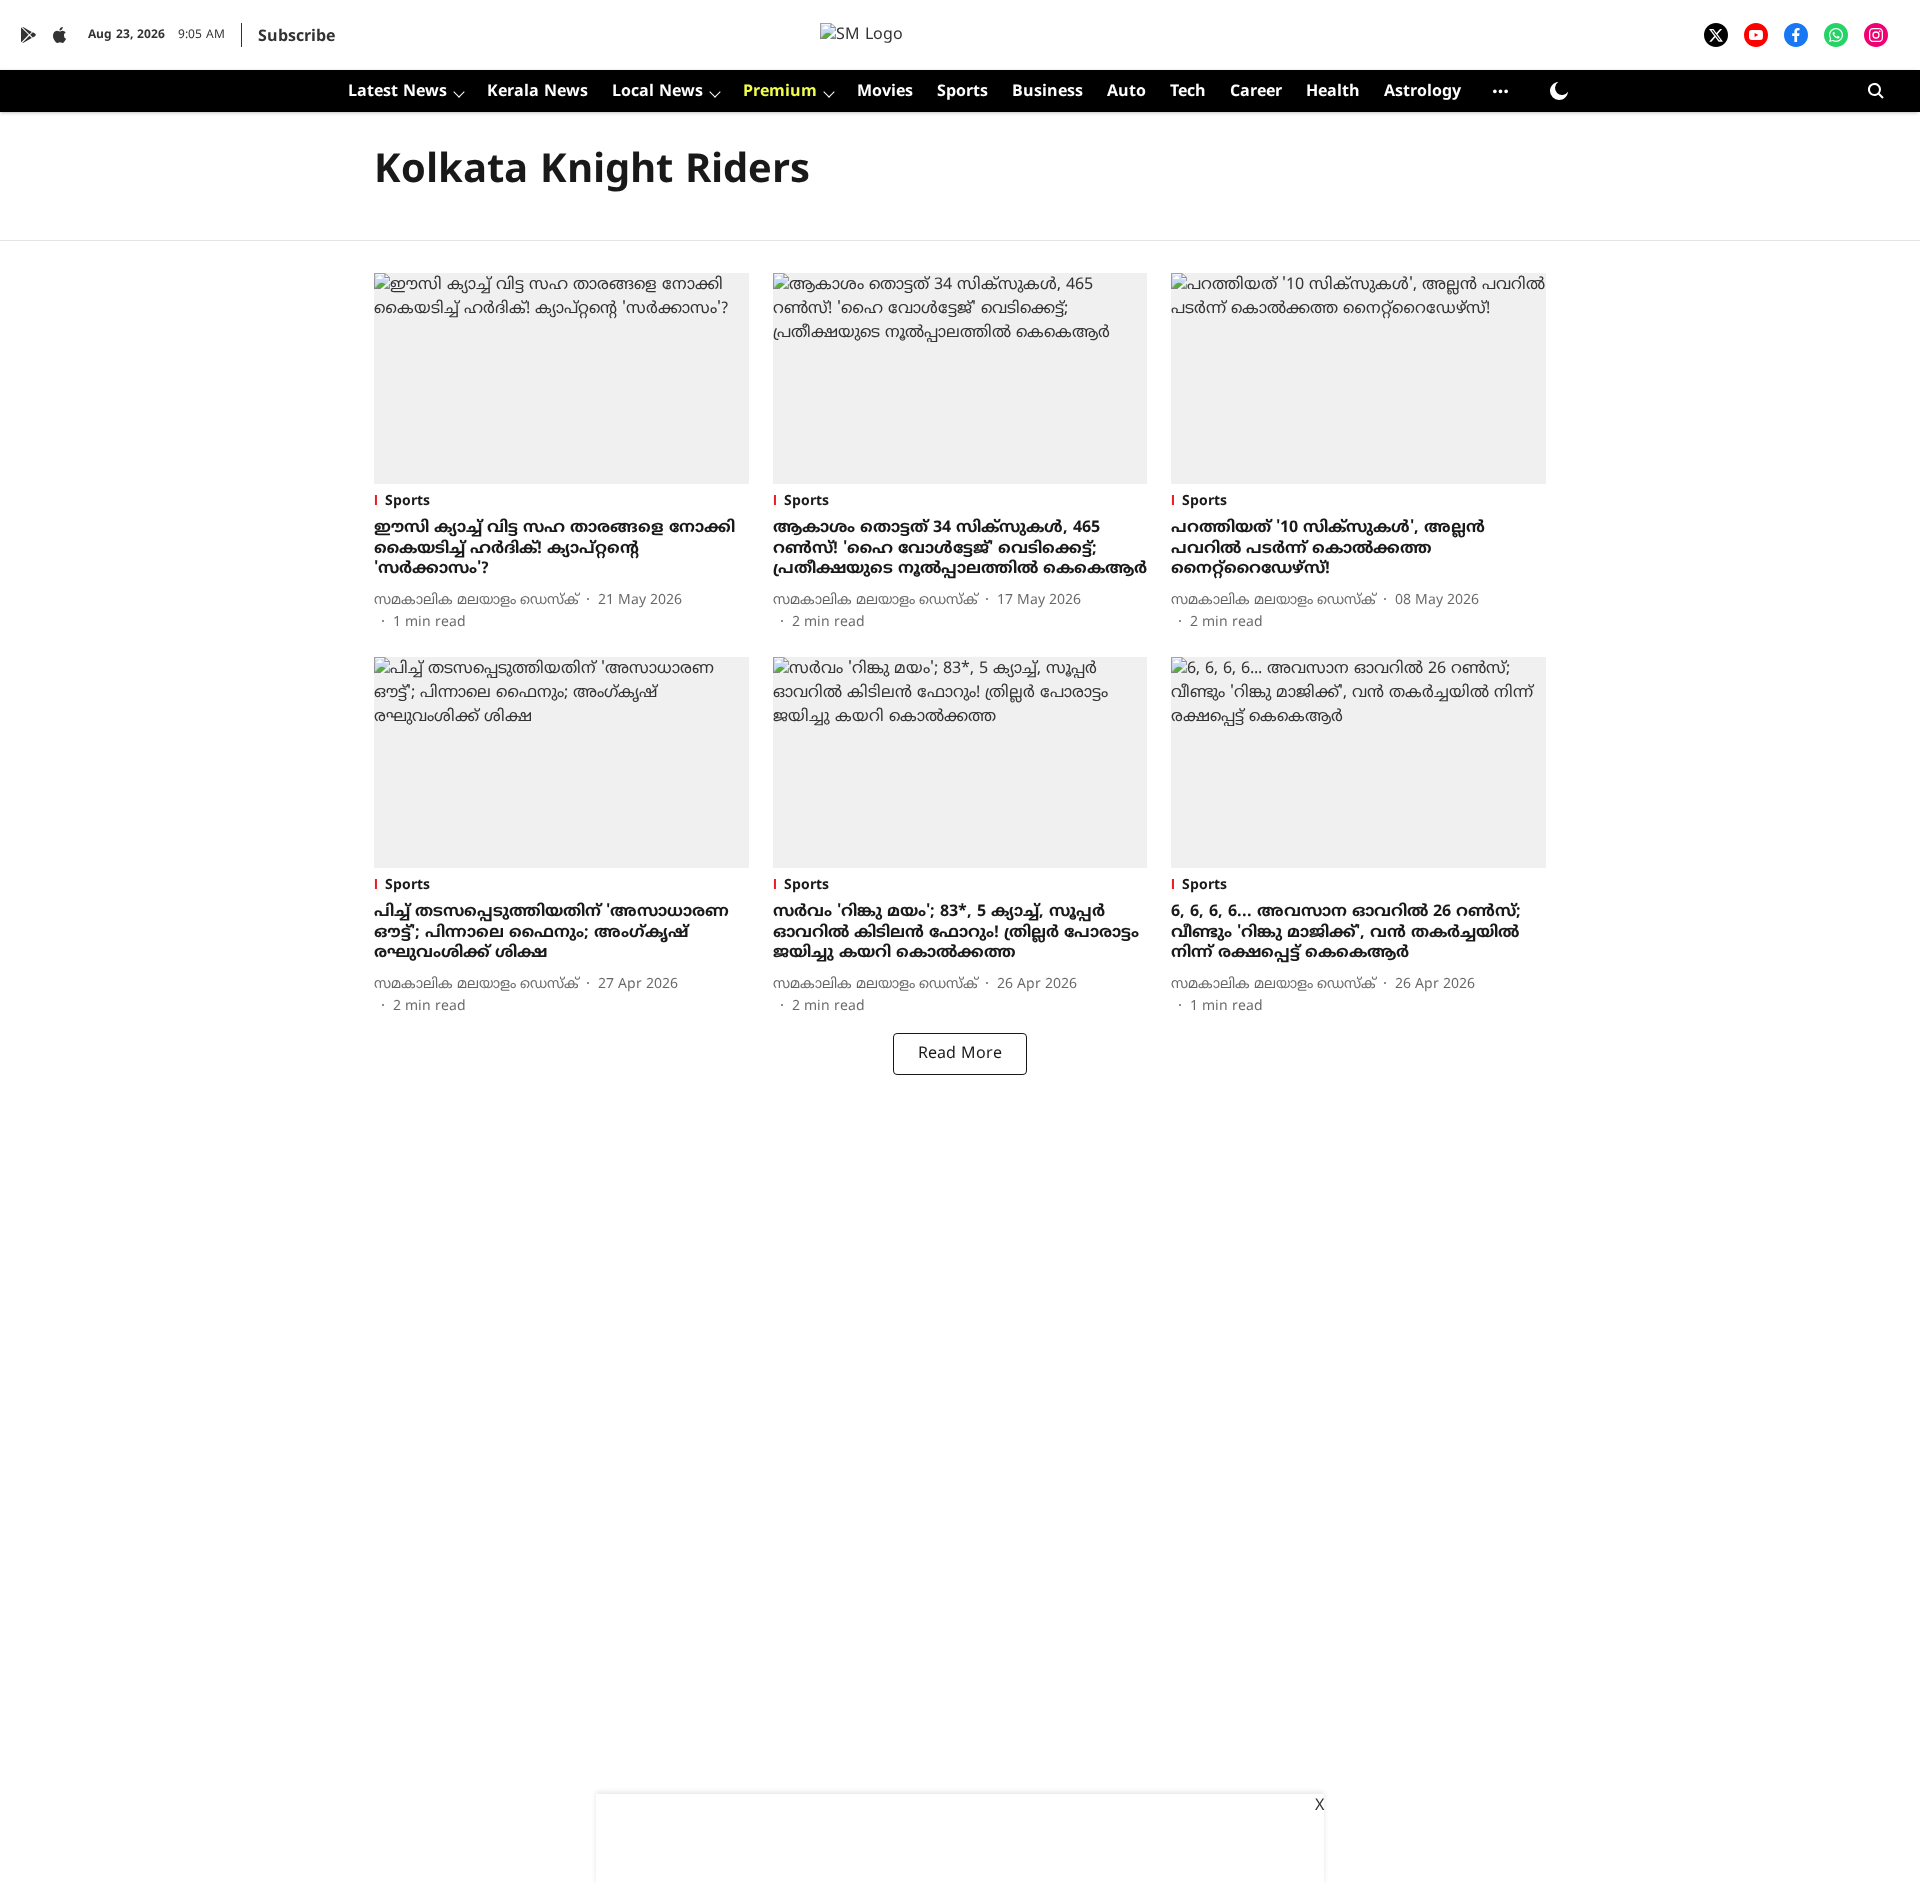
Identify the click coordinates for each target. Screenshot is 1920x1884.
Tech (1188, 92)
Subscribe (296, 37)
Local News (657, 92)
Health (1333, 92)
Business (1047, 92)
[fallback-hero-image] (561, 378)
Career (1256, 92)
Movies (885, 92)
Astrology (1422, 92)
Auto (1126, 92)
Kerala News (537, 92)
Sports (962, 92)
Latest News (397, 92)
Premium (780, 92)
